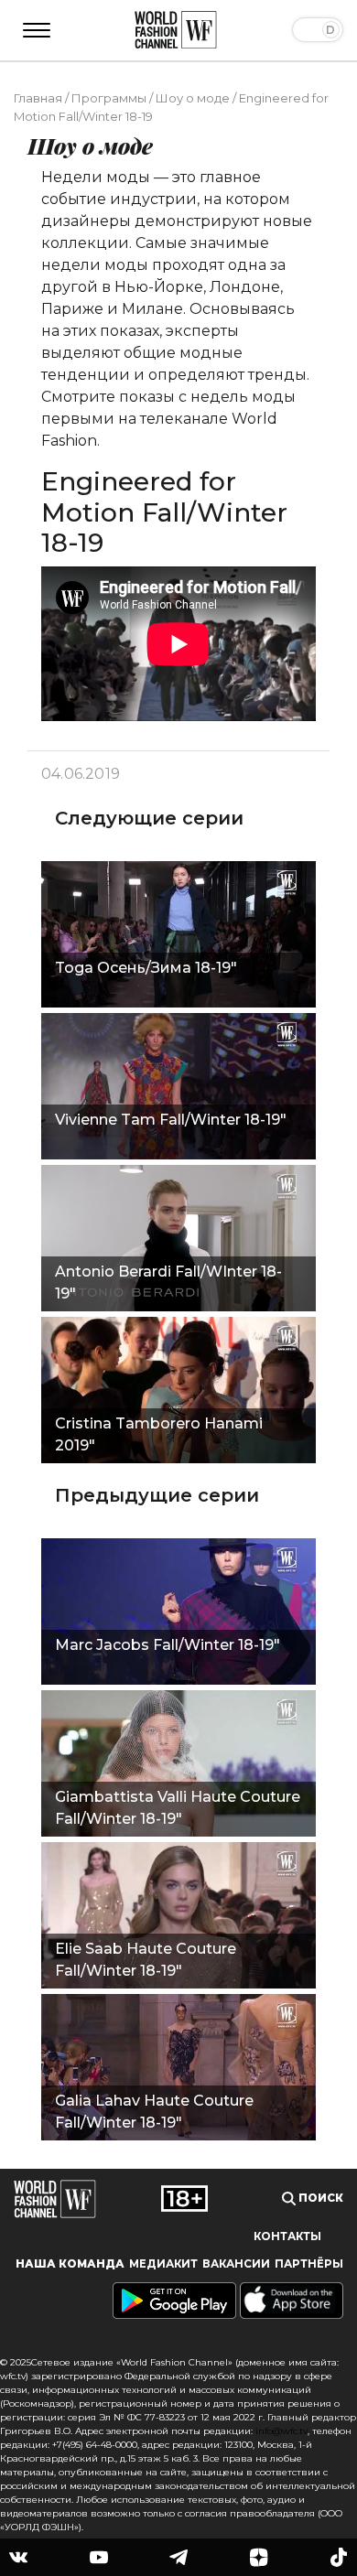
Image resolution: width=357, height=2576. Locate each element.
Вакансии (236, 2264)
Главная (38, 98)
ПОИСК (319, 2198)
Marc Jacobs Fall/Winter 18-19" (168, 1645)
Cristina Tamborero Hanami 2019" (159, 1434)
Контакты (287, 2236)
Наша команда (70, 2264)
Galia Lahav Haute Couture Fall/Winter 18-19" (154, 2112)
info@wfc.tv (281, 2431)
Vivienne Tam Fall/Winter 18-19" (171, 1120)
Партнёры (309, 2264)
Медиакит (163, 2264)
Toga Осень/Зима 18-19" (146, 968)
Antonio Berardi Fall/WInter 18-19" (168, 1283)
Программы (109, 98)
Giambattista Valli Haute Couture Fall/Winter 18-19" (178, 1808)
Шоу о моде (193, 98)
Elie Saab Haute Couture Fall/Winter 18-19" (146, 1960)
